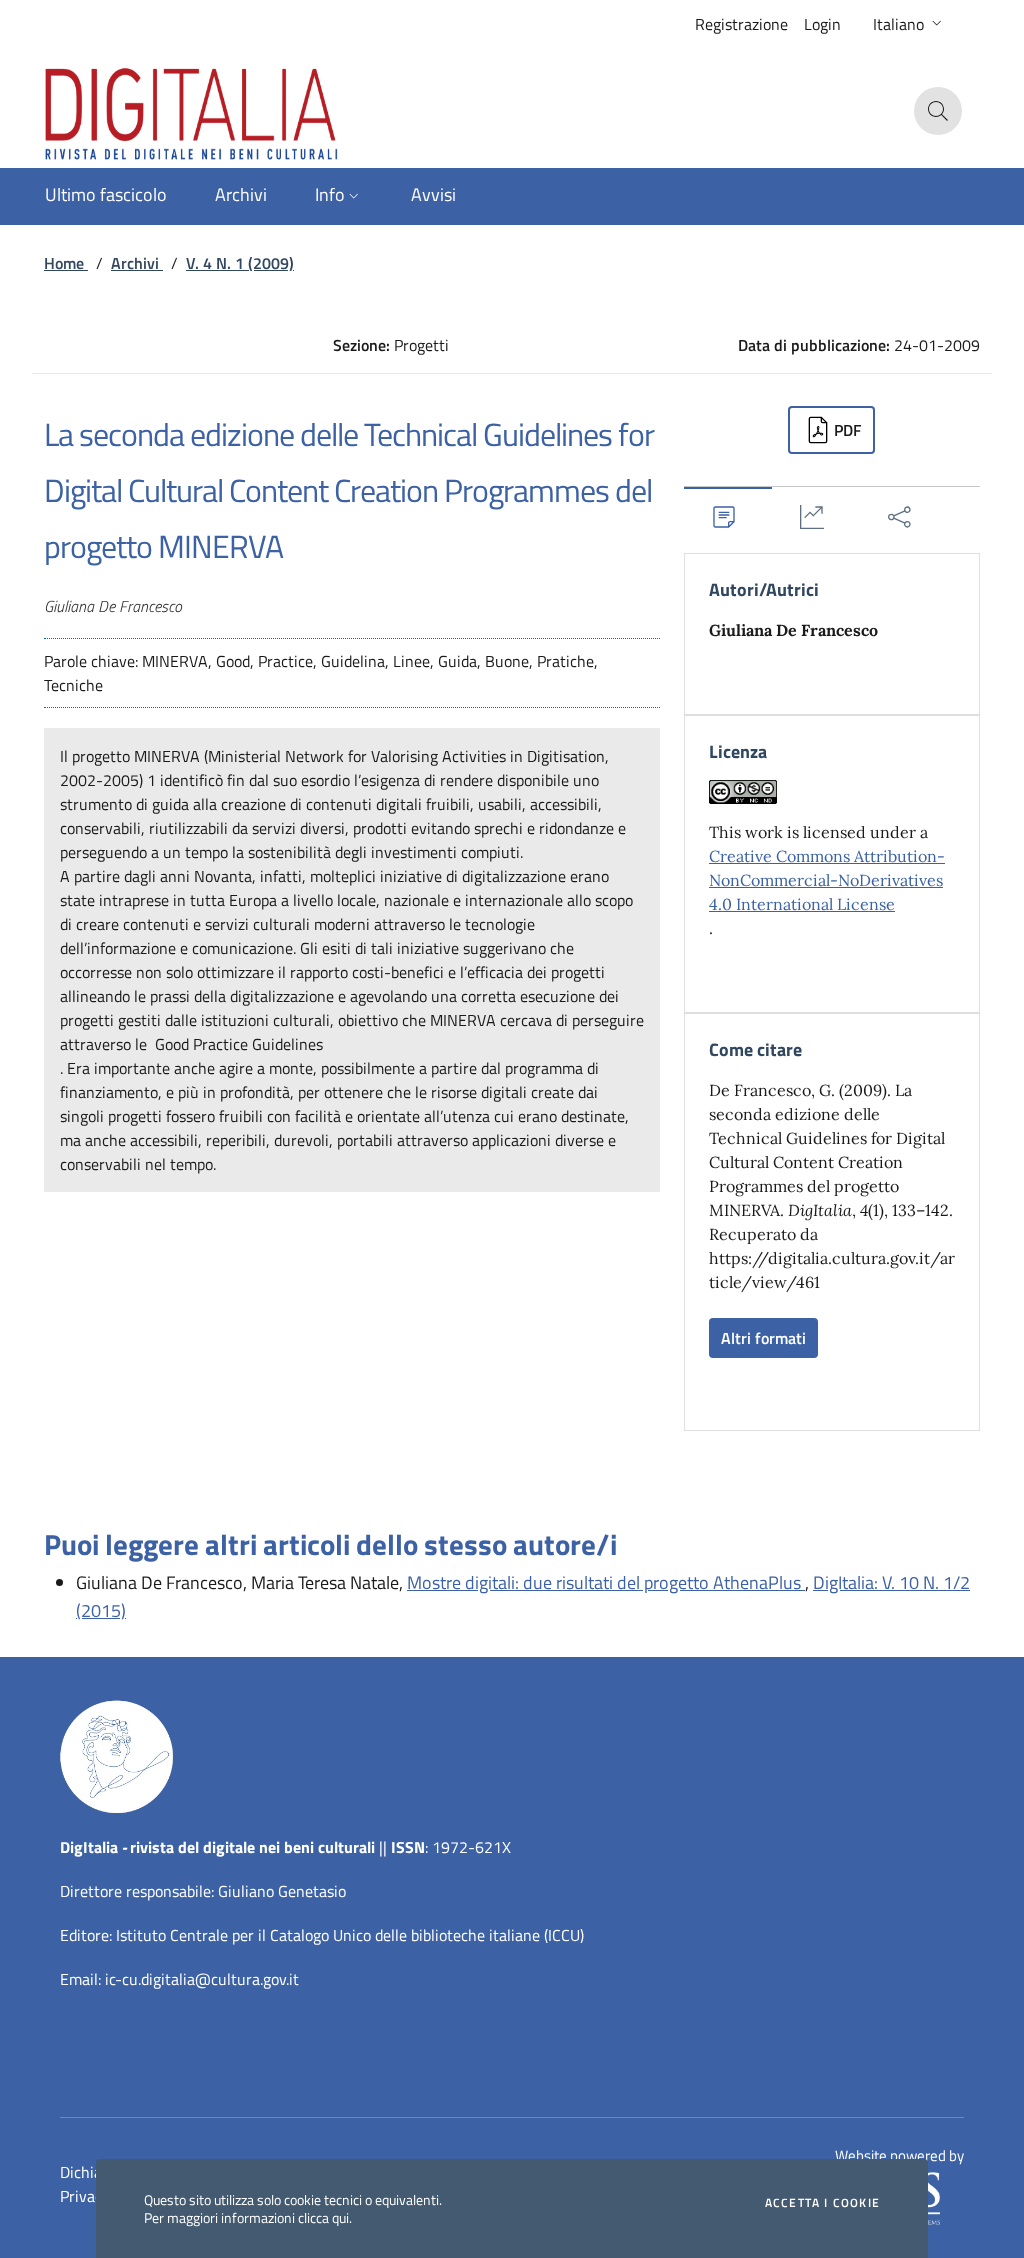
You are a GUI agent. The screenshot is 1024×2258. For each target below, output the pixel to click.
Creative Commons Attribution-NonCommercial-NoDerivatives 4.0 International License (827, 880)
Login (822, 24)
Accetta (822, 2203)
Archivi (137, 263)
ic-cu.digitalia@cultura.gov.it (202, 1979)
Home (66, 263)
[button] (909, 24)
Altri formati (763, 1338)
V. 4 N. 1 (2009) (240, 263)
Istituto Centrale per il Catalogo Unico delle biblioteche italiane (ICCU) (350, 1935)
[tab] (728, 516)
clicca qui (323, 2217)
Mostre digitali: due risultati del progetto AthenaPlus (606, 1582)
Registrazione (741, 24)
